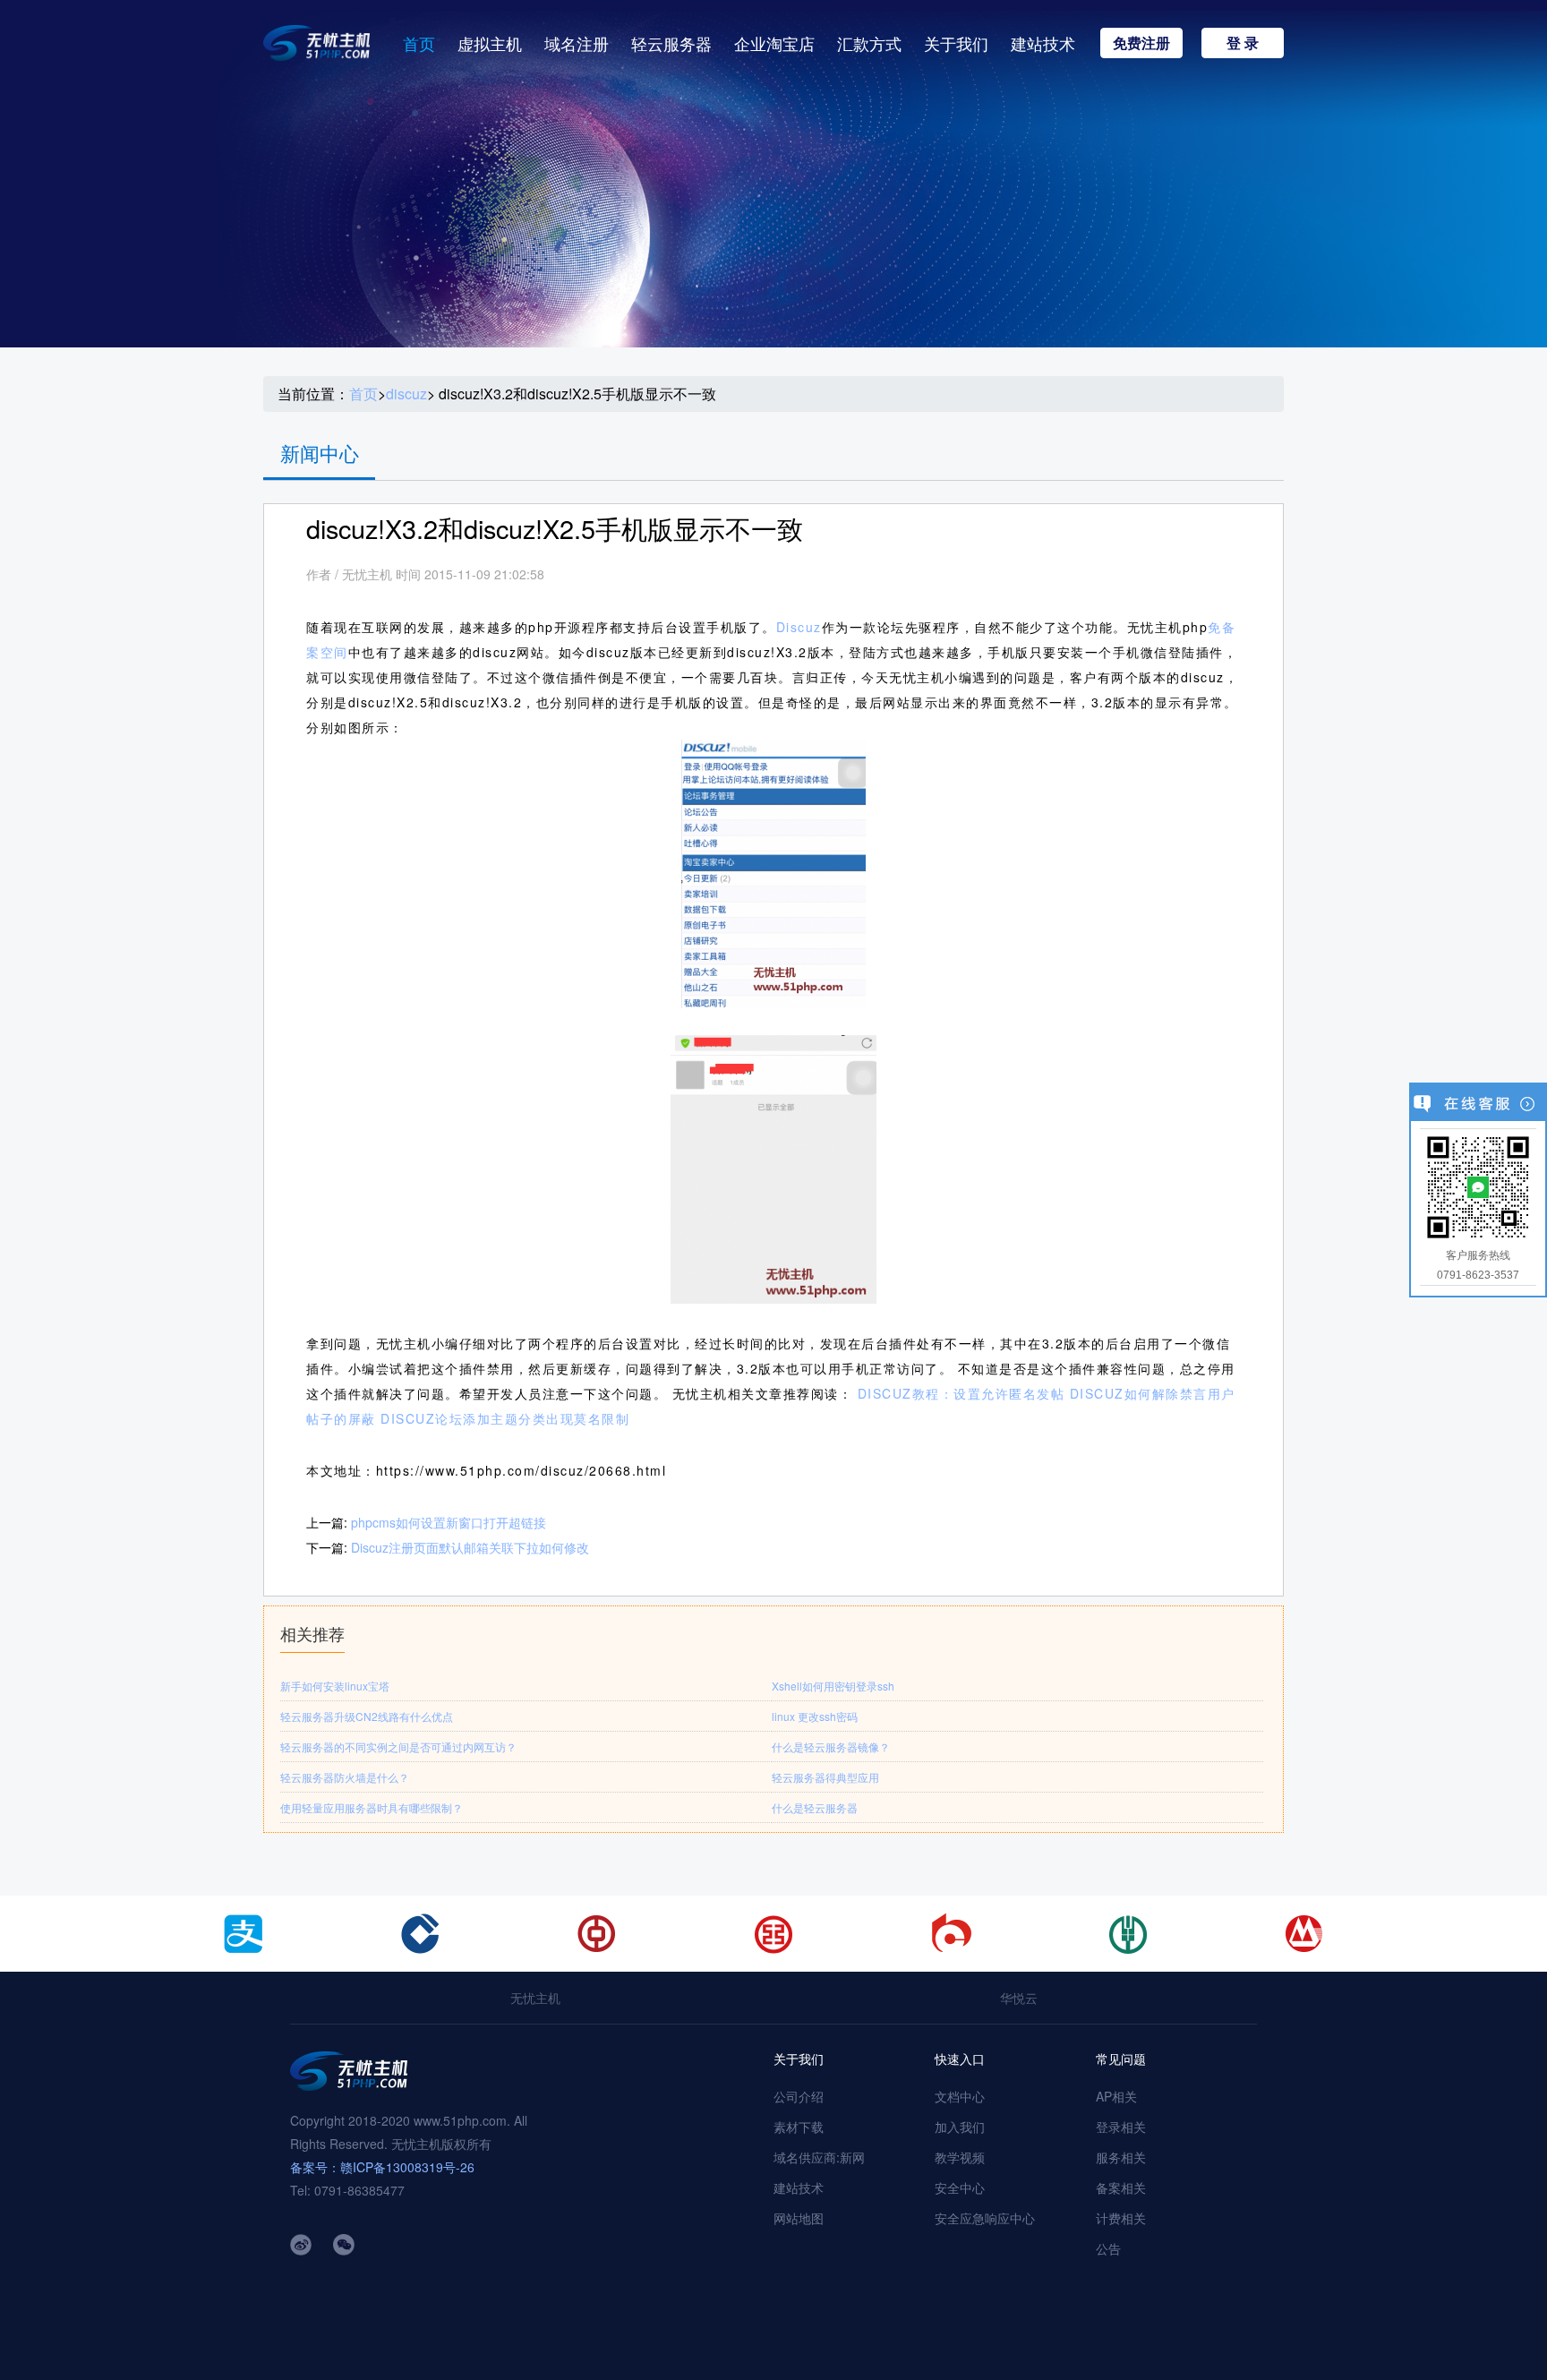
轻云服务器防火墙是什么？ (345, 1777)
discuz (406, 394)
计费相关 (1121, 2218)
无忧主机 (535, 1998)
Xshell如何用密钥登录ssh (833, 1686)
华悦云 (1019, 1998)
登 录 (1243, 43)
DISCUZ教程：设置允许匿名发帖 (962, 1393)
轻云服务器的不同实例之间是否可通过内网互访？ (398, 1746)
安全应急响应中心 (985, 2218)
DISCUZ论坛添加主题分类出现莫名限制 (505, 1418)
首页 (419, 43)
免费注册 (1141, 43)
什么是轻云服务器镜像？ (831, 1746)
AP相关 (1116, 2096)
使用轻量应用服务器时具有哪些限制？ (372, 1807)
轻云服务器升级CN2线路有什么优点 (367, 1716)
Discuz (799, 627)
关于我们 (956, 43)
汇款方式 (869, 43)
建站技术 (1043, 43)
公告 (1108, 2248)
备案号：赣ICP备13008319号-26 (382, 2167)
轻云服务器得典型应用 (825, 1777)
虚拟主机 (490, 43)
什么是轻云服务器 (815, 1807)
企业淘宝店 (774, 43)
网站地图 (799, 2218)
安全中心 (960, 2187)
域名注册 (577, 43)
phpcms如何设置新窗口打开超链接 (449, 1522)
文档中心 (960, 2096)
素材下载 (799, 2127)
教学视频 (960, 2157)
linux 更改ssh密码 (815, 1716)
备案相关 (1121, 2187)
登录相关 (1121, 2127)
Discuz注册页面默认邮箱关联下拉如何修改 (470, 1547)
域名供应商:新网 (819, 2157)
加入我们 (960, 2127)
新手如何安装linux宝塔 (335, 1686)
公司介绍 (799, 2096)
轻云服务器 (671, 43)
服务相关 (1121, 2157)
